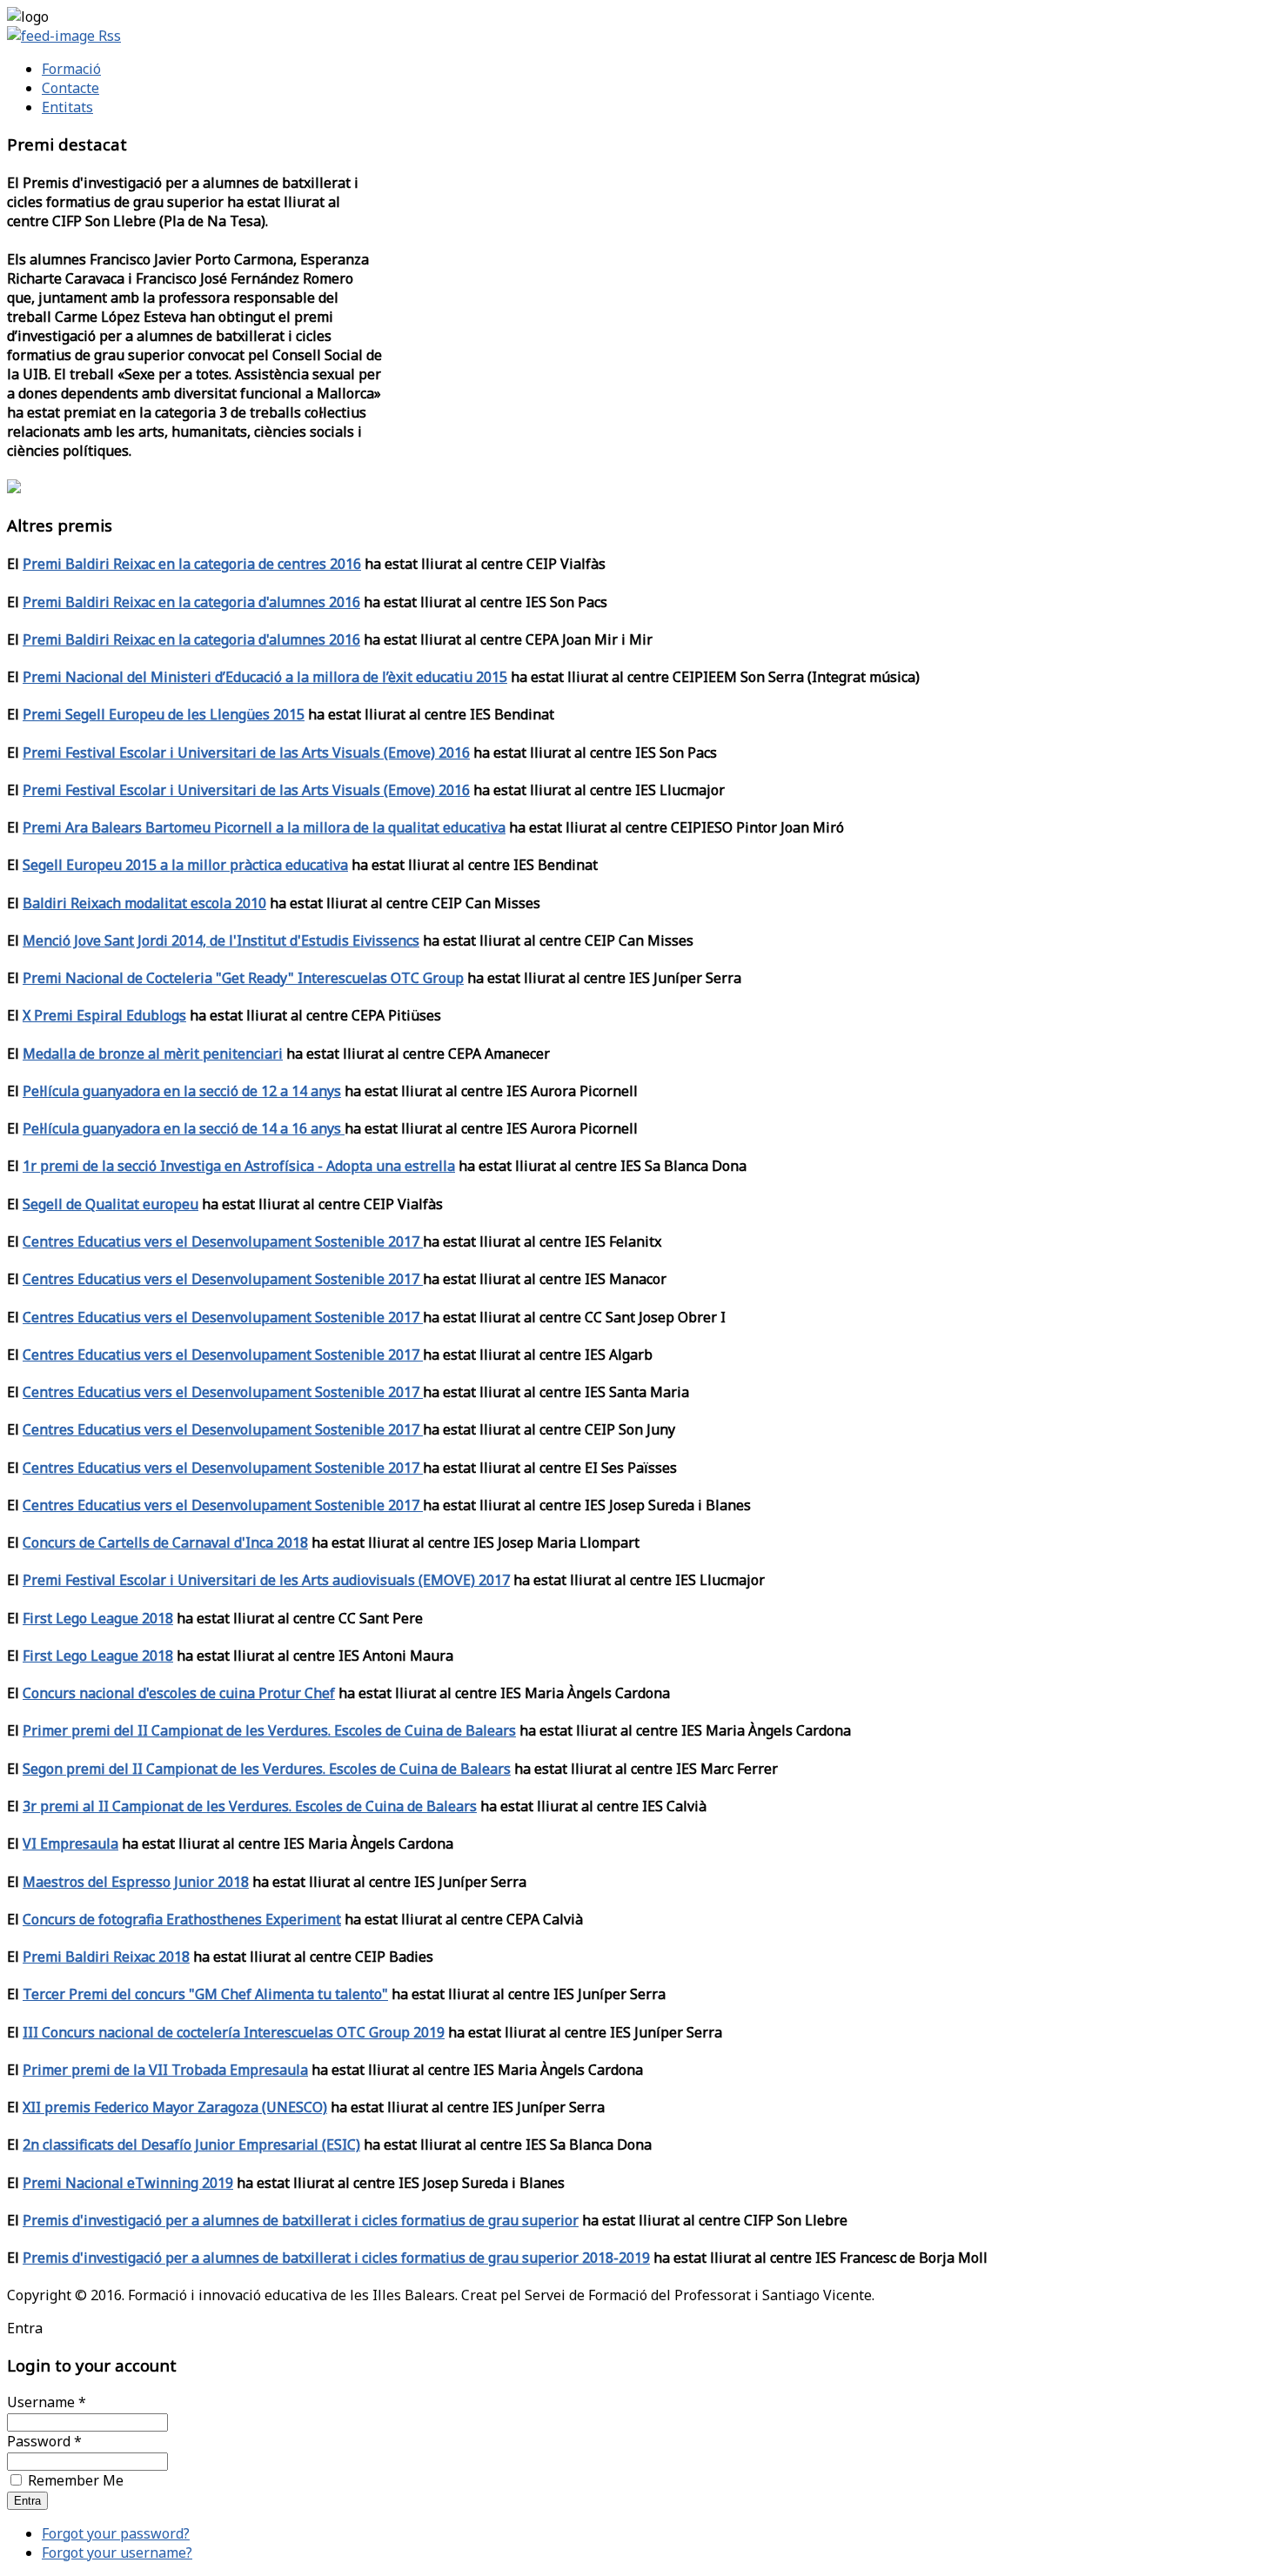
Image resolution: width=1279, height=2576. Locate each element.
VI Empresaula (70, 1843)
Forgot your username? (117, 2553)
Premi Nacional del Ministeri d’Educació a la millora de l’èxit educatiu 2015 (265, 677)
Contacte (70, 88)
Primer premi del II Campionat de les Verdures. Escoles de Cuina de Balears (269, 1730)
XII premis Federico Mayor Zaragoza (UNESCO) (175, 2107)
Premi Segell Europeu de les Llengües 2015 (164, 714)
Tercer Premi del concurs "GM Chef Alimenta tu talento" (205, 1994)
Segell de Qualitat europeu (110, 1204)
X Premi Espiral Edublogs (104, 1015)
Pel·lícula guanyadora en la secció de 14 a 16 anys (184, 1128)
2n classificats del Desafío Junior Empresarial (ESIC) (191, 2144)
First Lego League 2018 (98, 1618)
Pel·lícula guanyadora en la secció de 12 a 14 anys (182, 1091)
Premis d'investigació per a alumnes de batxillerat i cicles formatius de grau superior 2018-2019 (336, 2258)
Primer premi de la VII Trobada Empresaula (165, 2070)
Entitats (67, 107)
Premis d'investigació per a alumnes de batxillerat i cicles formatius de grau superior (301, 2220)
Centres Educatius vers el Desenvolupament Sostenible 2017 (223, 1241)
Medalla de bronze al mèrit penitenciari (153, 1054)
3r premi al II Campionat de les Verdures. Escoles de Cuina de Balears (250, 1806)
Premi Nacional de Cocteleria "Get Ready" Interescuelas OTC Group (243, 978)
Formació (71, 69)
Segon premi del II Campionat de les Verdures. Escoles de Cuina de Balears (267, 1769)
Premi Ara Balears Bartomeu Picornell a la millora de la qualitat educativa (264, 827)
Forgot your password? (116, 2533)
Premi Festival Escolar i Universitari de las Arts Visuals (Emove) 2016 (246, 753)
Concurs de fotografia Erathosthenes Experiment (182, 1919)
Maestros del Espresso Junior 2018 (136, 1882)
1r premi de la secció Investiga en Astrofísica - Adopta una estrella (239, 1166)
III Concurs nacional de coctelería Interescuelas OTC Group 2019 (234, 2032)
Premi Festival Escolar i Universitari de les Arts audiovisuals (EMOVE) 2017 (266, 1580)
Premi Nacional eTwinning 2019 (128, 2183)
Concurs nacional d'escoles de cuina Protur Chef (179, 1693)
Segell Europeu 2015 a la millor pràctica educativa (185, 865)
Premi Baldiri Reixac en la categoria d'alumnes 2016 (191, 602)
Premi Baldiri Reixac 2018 (106, 1957)
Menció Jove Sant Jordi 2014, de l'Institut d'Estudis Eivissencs (221, 940)
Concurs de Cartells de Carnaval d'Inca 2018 (165, 1542)
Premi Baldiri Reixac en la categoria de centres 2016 (192, 564)
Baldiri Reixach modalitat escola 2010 (144, 903)
